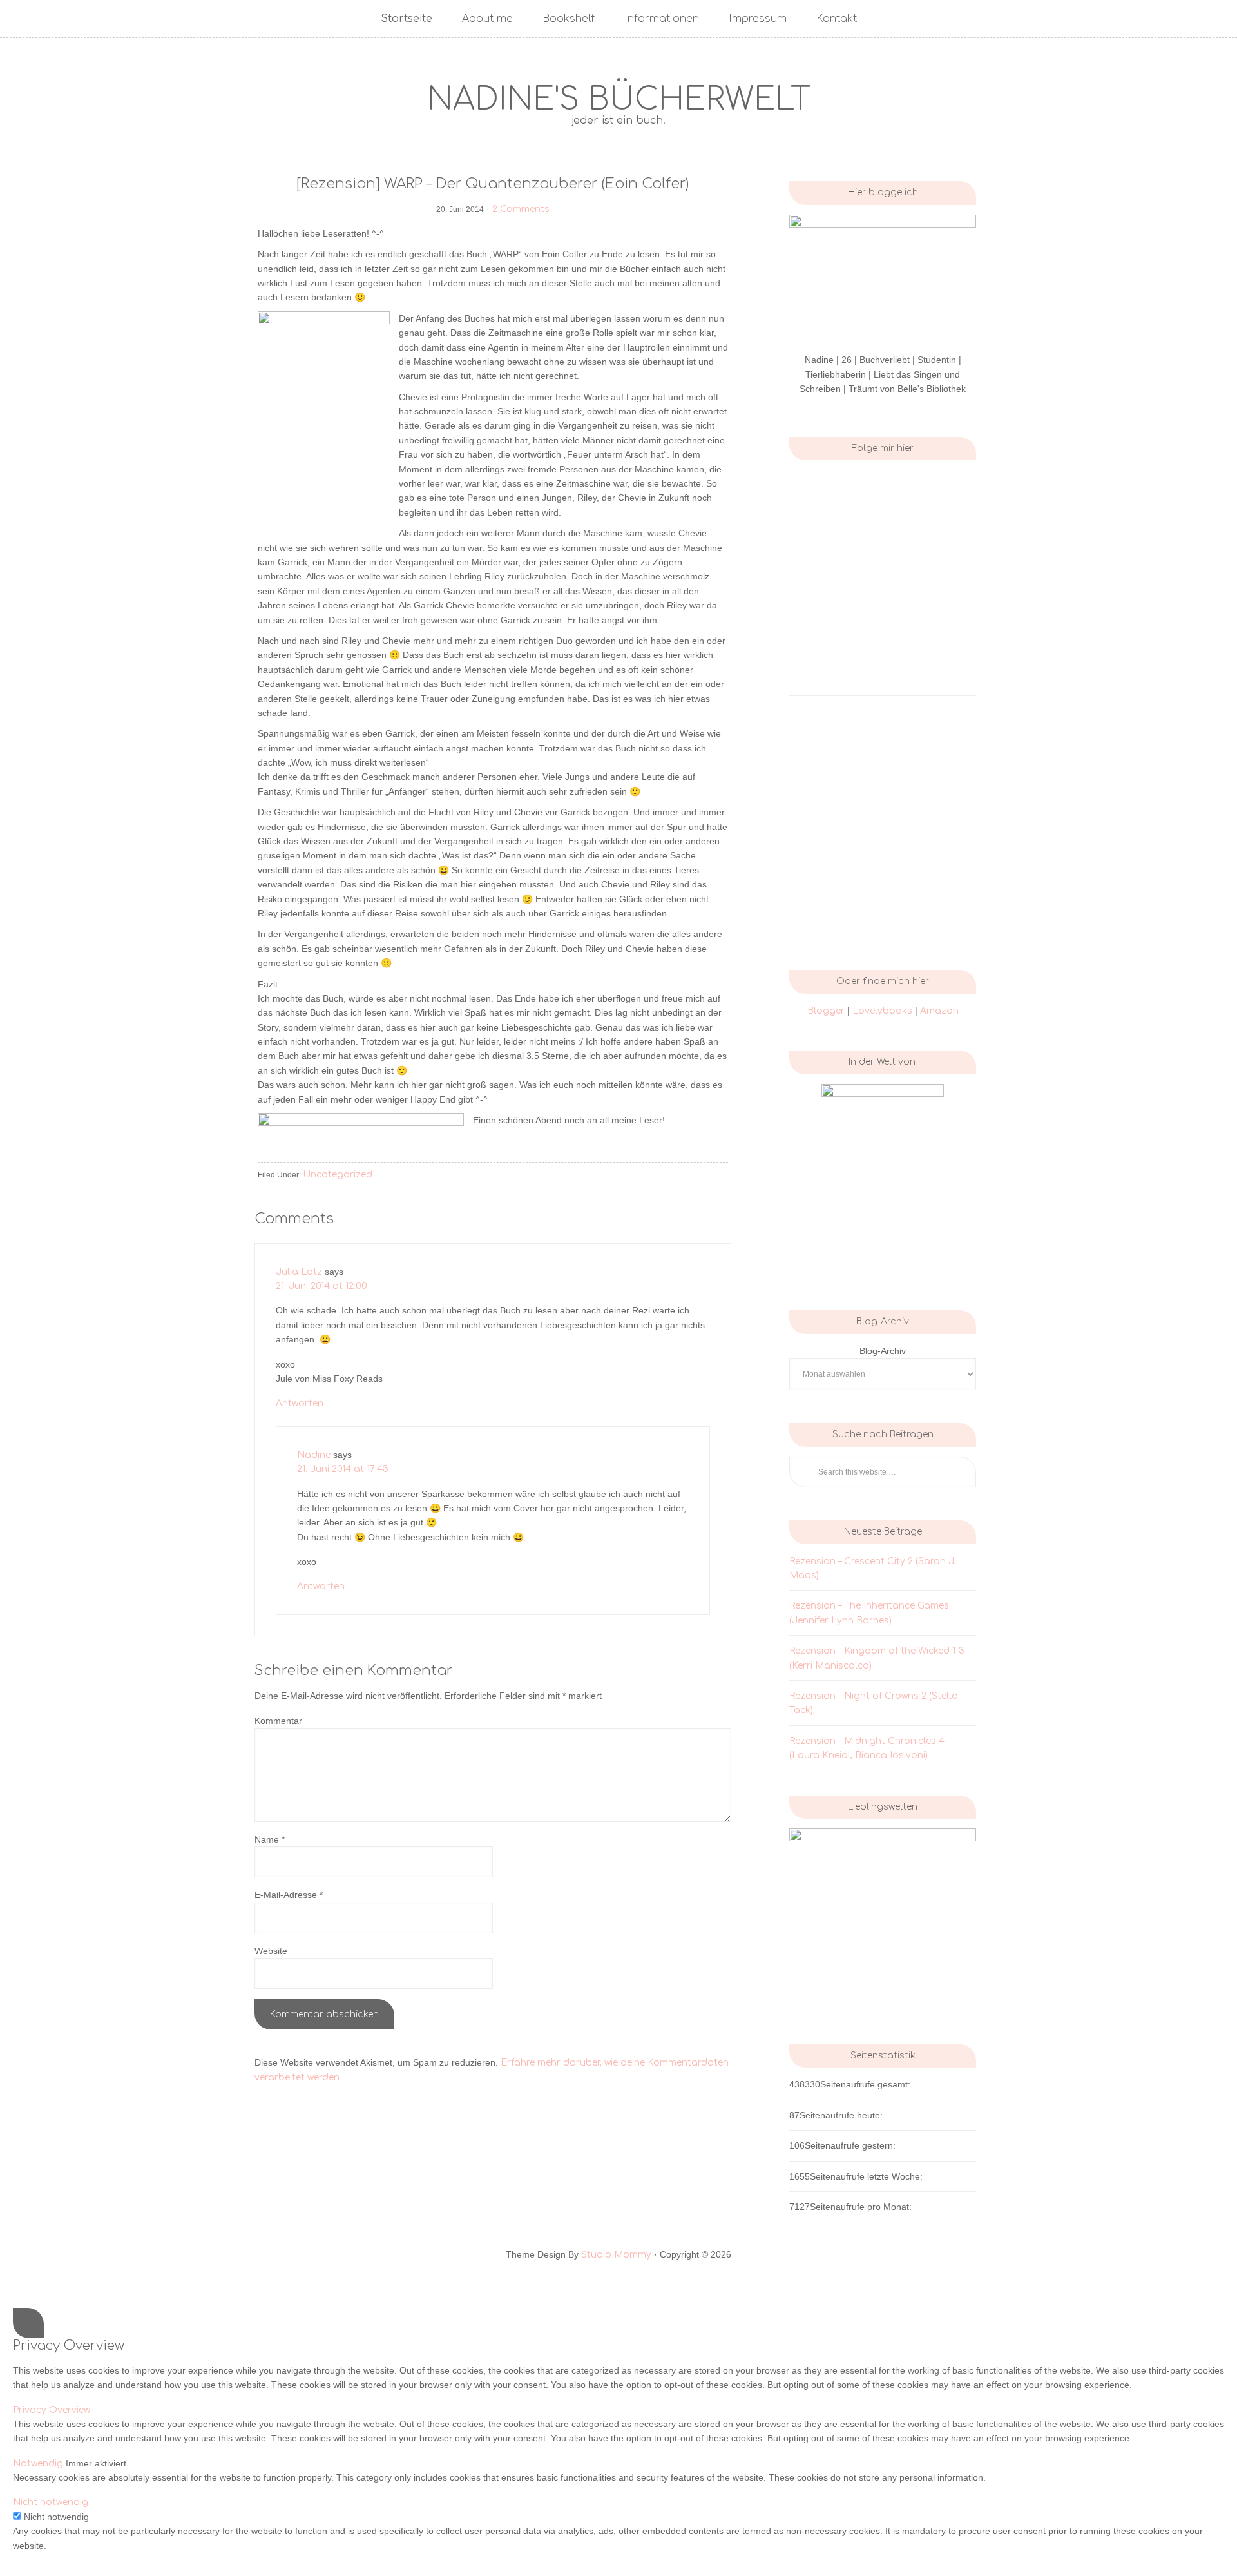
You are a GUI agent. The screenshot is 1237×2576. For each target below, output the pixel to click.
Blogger (826, 1011)
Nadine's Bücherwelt (619, 100)
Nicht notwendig (56, 2517)
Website (271, 1951)
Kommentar (278, 1721)
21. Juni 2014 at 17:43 (343, 1469)
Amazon (939, 1011)
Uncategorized (338, 1175)
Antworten (300, 1403)
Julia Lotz (299, 1272)
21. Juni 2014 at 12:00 (321, 1286)
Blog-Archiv (883, 1351)
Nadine (314, 1455)
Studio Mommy (616, 2255)
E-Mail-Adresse (289, 1895)
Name (270, 1839)
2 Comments (521, 209)
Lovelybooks (884, 1011)
